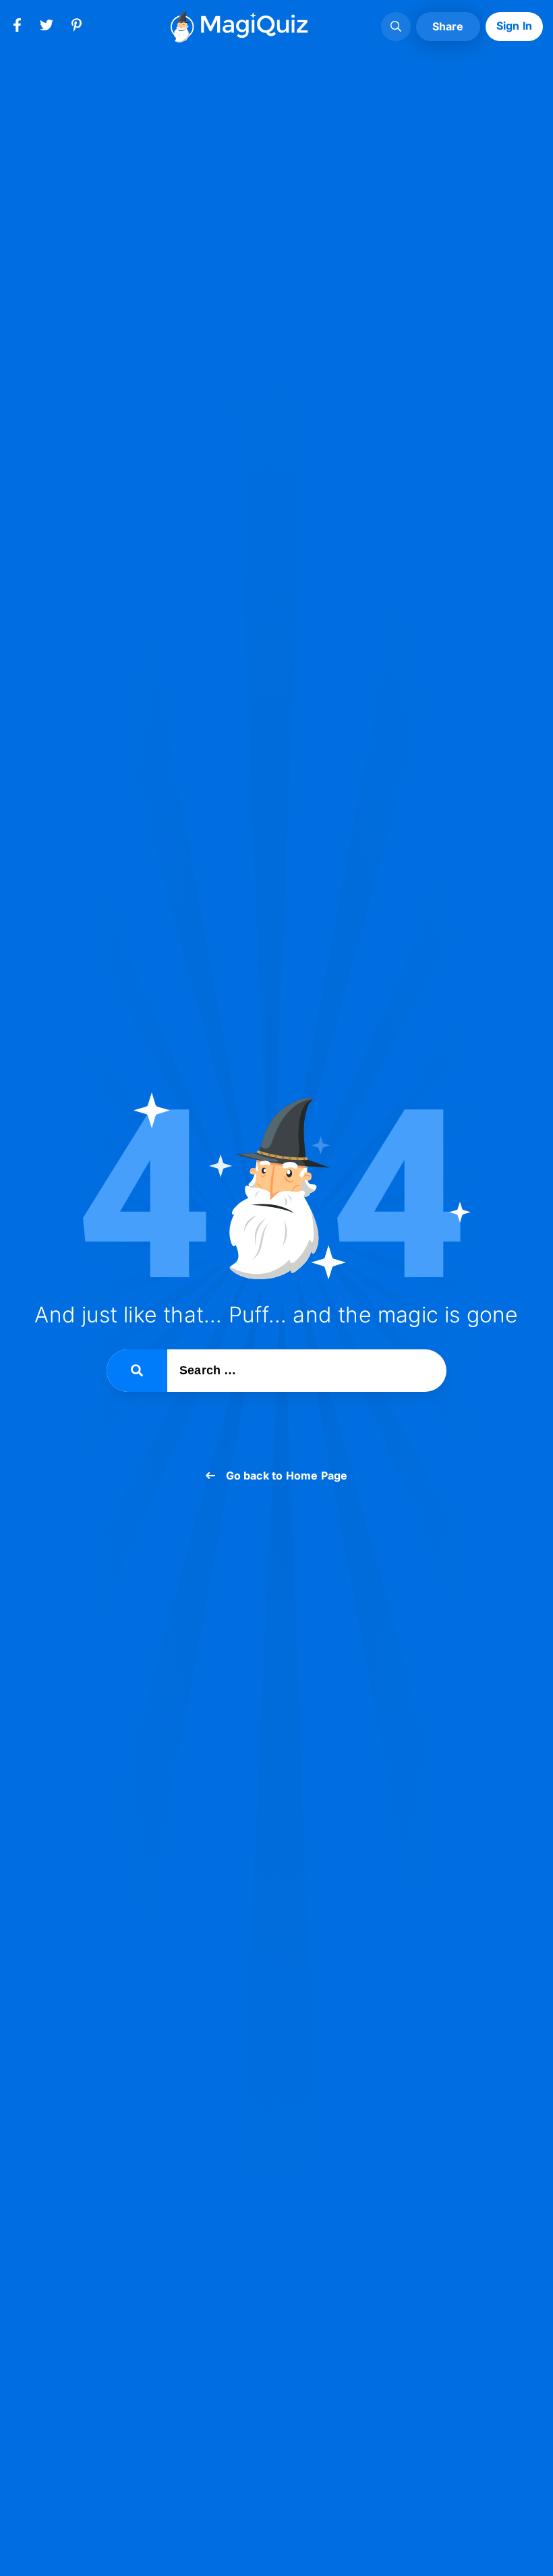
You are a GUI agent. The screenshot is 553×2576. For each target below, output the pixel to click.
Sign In (514, 26)
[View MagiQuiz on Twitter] (47, 28)
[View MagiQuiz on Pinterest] (76, 28)
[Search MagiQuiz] (396, 27)
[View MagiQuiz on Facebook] (17, 28)
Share (448, 26)
